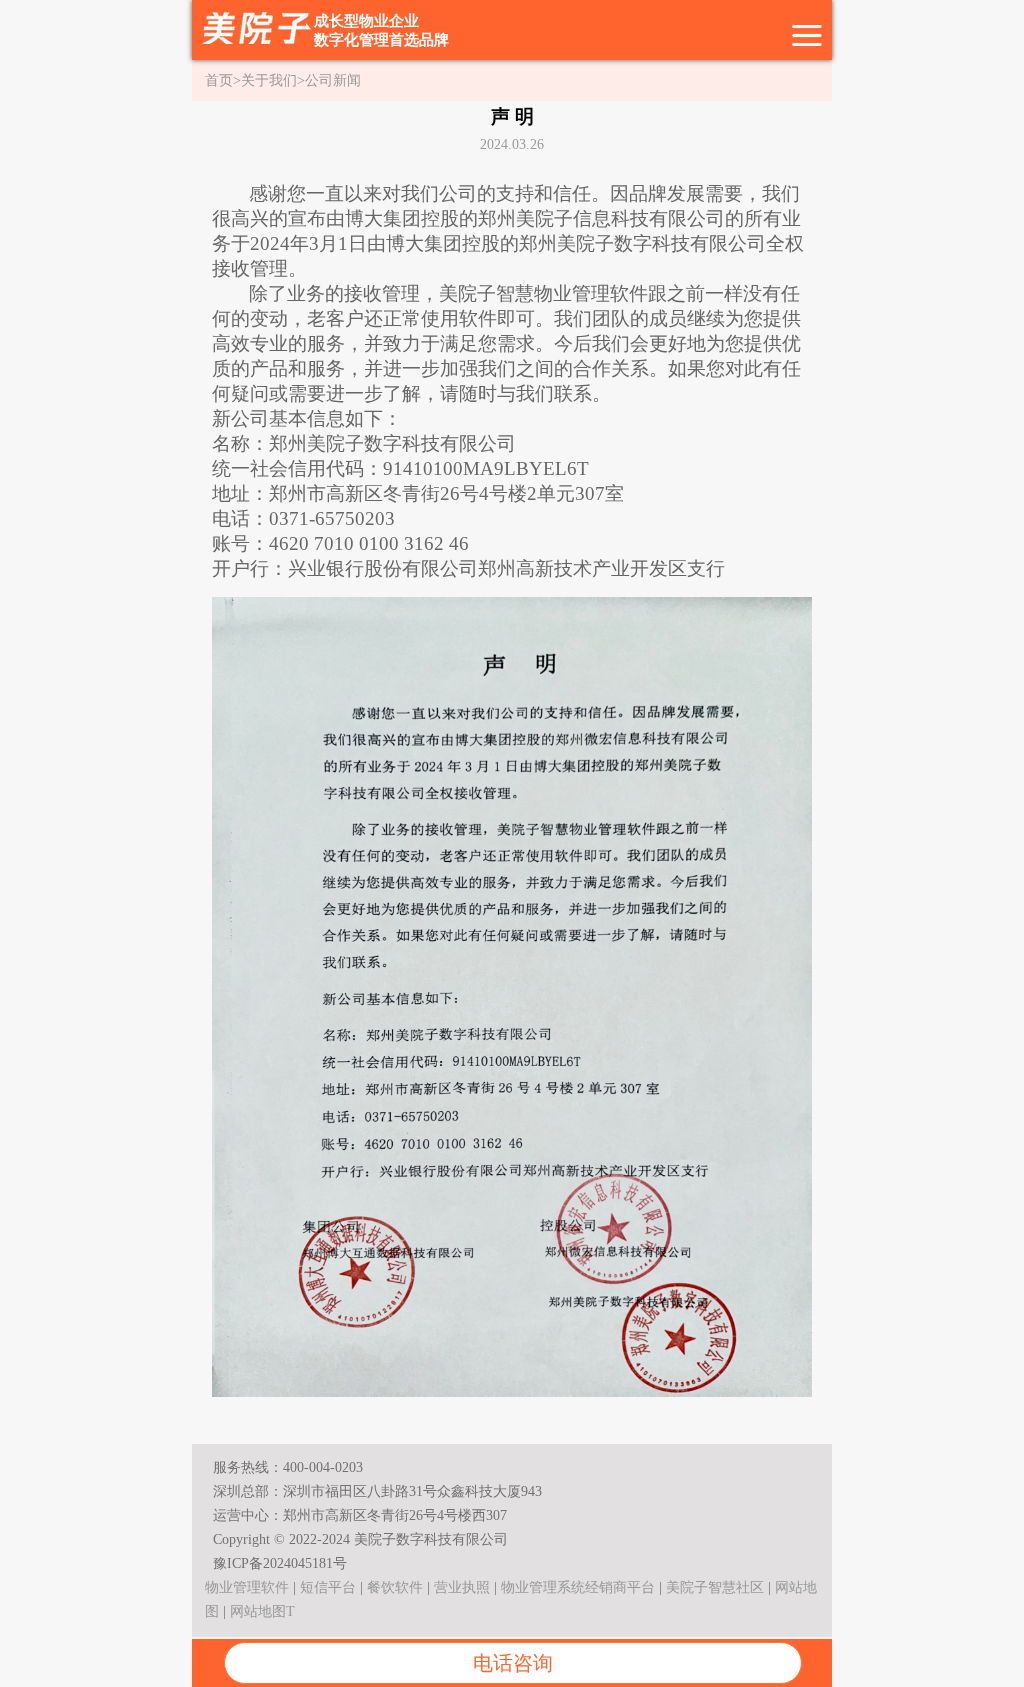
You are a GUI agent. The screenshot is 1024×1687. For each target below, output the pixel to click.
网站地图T (262, 1611)
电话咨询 (513, 1663)
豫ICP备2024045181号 (280, 1563)
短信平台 (328, 1587)
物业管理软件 (247, 1587)
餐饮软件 (395, 1587)
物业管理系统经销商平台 (578, 1587)
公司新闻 (333, 80)
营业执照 (462, 1587)
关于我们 (269, 80)
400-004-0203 (323, 1467)
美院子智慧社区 (715, 1587)
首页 (219, 80)
